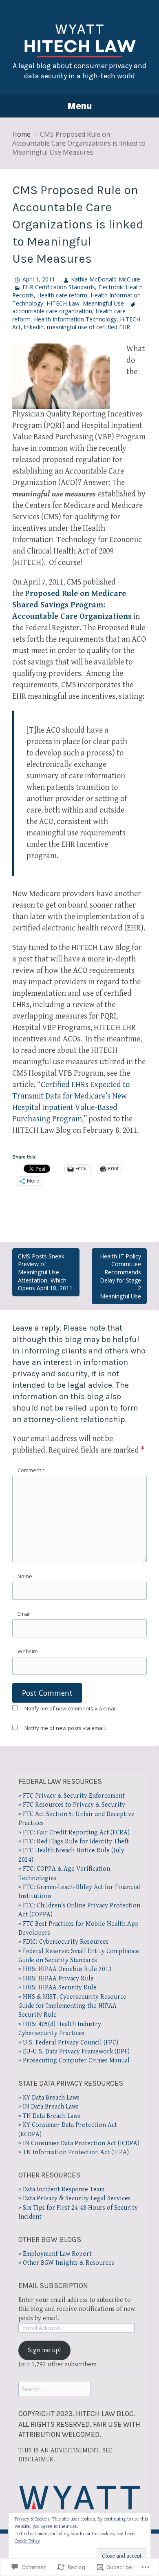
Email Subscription (53, 2286)
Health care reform (62, 295)
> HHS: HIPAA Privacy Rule (56, 1979)
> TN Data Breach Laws (49, 2116)
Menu (79, 106)
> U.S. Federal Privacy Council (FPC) (68, 2043)
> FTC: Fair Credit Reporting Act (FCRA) (74, 1833)
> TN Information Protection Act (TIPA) (74, 2152)
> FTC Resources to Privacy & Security (72, 1805)
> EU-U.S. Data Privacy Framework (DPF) (74, 2052)
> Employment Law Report (55, 2254)
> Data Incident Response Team (61, 2189)
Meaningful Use (103, 303)
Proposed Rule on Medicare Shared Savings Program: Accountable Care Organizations (72, 605)
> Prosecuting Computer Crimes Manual (74, 2061)
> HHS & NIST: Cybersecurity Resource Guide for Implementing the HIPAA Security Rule (72, 2006)
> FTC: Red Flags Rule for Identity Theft (74, 1842)
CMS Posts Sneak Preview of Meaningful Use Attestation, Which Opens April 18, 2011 (45, 1272)
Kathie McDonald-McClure (106, 279)
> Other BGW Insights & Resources (66, 2263)
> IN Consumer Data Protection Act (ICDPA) (79, 2143)
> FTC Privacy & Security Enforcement (72, 1796)
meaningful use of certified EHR (88, 327)
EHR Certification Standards (59, 287)
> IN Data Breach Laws (49, 2107)
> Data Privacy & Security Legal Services (74, 2198)
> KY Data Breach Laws (49, 2098)
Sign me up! (44, 2350)
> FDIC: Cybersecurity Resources (63, 1942)
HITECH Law (63, 303)
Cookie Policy (27, 2541)
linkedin (34, 327)
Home (21, 134)
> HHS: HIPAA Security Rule (57, 1988)
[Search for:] (55, 2389)
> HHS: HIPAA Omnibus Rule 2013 (65, 1969)
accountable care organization (52, 311)
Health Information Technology (75, 319)
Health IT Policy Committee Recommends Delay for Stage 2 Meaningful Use (120, 1276)
